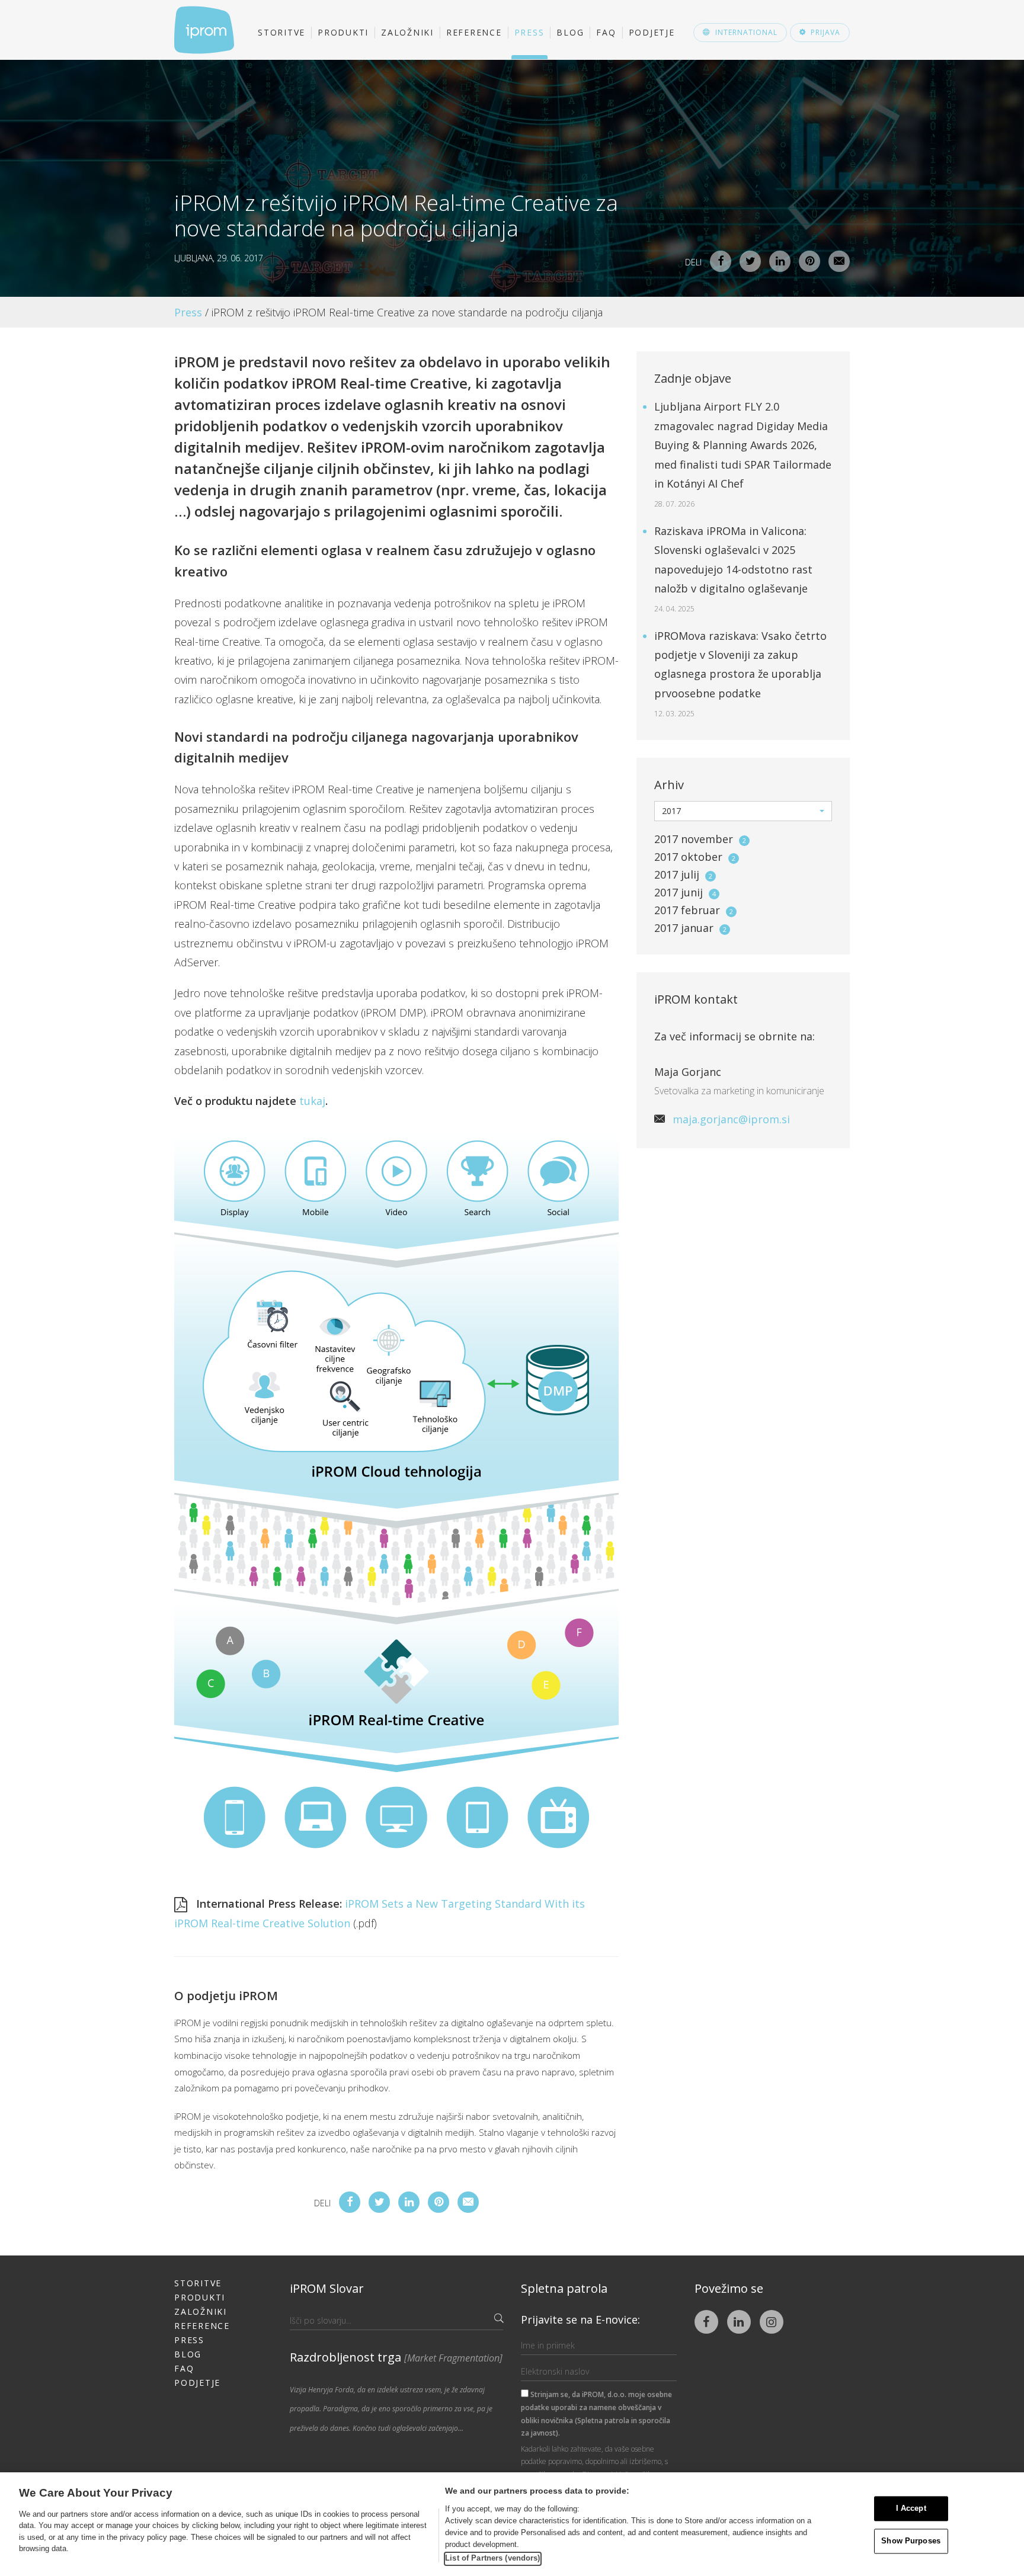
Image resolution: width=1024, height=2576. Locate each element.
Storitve (281, 32)
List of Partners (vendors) (492, 2558)
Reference (474, 32)
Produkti (343, 32)
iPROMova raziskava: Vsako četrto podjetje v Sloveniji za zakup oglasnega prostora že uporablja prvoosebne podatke (740, 674)
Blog (570, 32)
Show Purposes (911, 2541)
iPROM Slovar (327, 2288)
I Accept (911, 2509)
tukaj (312, 1101)
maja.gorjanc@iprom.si (731, 1119)
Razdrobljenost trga (396, 2357)
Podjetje (652, 32)
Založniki (407, 32)
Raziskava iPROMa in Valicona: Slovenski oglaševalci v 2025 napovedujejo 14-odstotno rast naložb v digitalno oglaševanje (733, 569)
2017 (700, 839)
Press (529, 32)
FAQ (606, 32)
